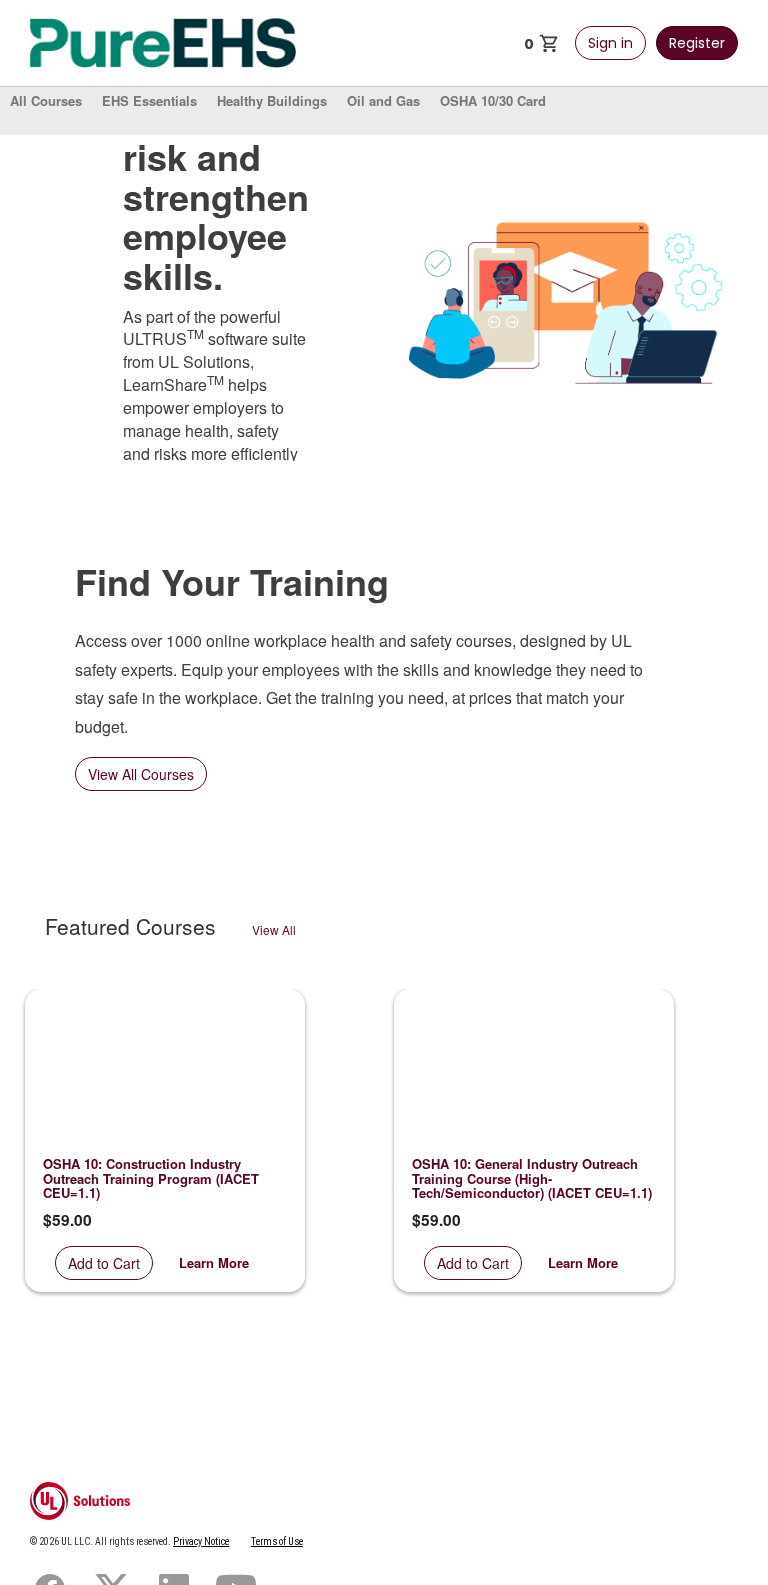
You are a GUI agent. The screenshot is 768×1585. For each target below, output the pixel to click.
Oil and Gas (383, 100)
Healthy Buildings (272, 100)
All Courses (46, 100)
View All (274, 929)
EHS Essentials (149, 100)
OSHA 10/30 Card (493, 100)
